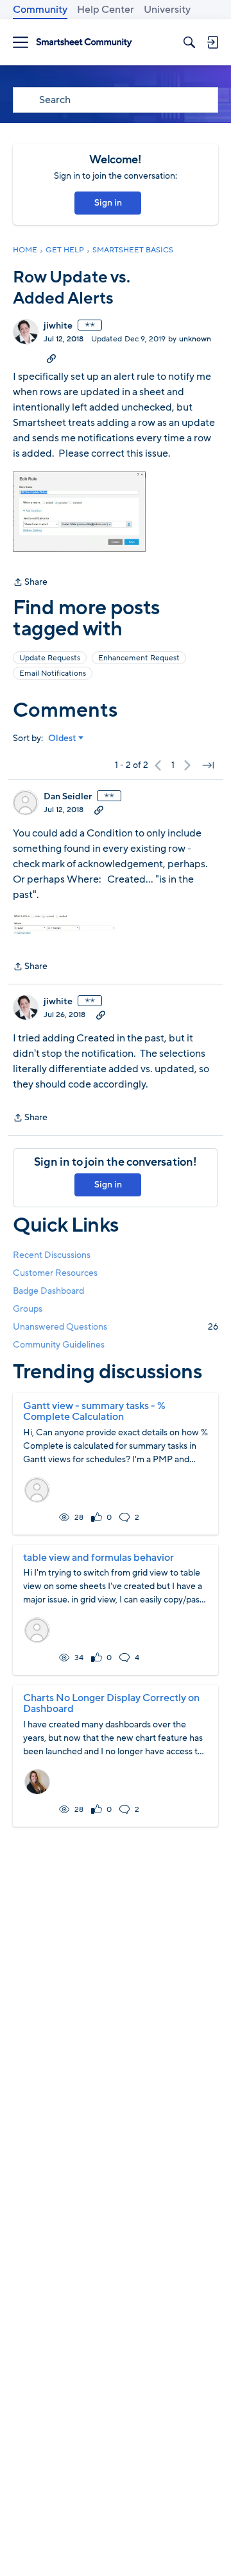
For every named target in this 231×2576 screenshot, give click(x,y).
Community (40, 10)
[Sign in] (212, 42)
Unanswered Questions (116, 1327)
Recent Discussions (52, 1255)
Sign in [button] (108, 203)
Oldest (62, 738)
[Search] (189, 42)
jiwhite (58, 326)
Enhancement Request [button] (139, 658)
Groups (28, 1309)
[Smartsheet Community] (84, 43)
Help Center (106, 10)
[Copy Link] (51, 358)
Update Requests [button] (50, 658)
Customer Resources (55, 1273)
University (167, 10)
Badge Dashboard (48, 1291)
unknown (195, 339)
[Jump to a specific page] (208, 765)
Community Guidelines (59, 1345)
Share (30, 583)
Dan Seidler (68, 797)
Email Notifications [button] (53, 673)
